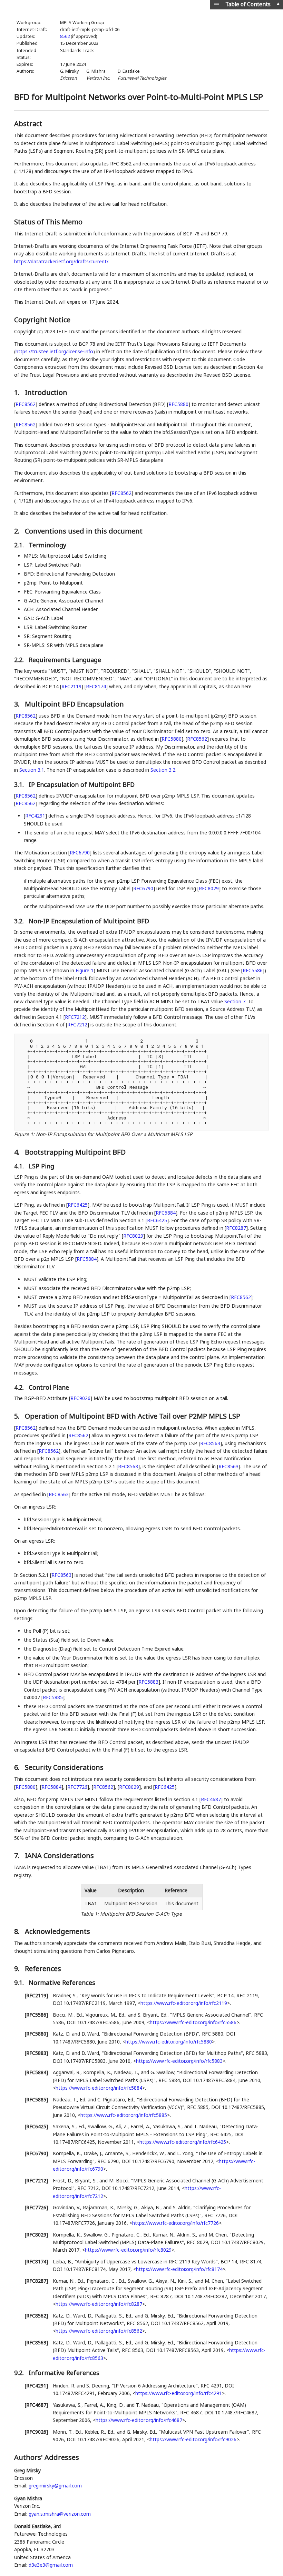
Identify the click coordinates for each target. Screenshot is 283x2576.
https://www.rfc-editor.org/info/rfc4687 (139, 2420)
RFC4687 (211, 1799)
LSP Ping (41, 1166)
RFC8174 (96, 686)
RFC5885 (53, 1697)
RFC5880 (178, 404)
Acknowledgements (57, 1931)
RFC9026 (80, 1398)
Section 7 (235, 1001)
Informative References (64, 2373)
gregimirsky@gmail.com (55, 2486)
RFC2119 (71, 686)
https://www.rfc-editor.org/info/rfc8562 (99, 2331)
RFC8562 (26, 404)
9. (18, 1969)
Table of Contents (248, 4)
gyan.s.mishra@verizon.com (60, 2514)
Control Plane (49, 1387)
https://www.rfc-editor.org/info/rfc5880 (169, 2042)
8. (18, 1931)
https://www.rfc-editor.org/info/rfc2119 (184, 2003)
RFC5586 (253, 970)
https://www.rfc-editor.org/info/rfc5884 (99, 2088)
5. (18, 1416)
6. (18, 1767)
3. (18, 704)
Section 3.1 (32, 770)
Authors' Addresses (47, 2457)
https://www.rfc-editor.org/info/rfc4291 (179, 2393)
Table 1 (89, 1914)
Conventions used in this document (84, 531)
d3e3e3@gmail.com (51, 2565)
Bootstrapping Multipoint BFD (75, 1152)
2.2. (20, 660)
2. (18, 531)
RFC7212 (75, 1017)
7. (18, 1855)
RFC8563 (210, 1443)
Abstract (28, 124)
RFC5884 (166, 1213)
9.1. (20, 1982)
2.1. (20, 545)
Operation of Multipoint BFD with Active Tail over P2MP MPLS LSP (133, 1416)
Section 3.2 (163, 770)
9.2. (20, 2373)
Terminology (47, 545)
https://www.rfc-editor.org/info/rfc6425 (183, 2142)
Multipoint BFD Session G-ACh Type (141, 1914)
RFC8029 (209, 888)
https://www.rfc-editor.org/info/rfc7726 (175, 2223)
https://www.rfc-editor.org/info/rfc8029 (128, 2250)
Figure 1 (85, 970)
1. (18, 392)
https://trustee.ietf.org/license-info (54, 351)
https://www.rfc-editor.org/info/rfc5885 (124, 2115)
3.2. (20, 921)
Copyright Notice (42, 320)
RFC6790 (80, 853)
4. (18, 1152)
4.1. (20, 1166)
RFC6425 (78, 1205)
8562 (65, 36)
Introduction (46, 392)
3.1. (20, 784)
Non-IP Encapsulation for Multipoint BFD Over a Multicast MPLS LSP (114, 1134)
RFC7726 (77, 1787)
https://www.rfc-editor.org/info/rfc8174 (179, 2269)
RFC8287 (236, 1228)
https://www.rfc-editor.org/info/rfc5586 (193, 2022)
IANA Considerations (59, 1855)
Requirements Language (65, 660)
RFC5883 (148, 1682)
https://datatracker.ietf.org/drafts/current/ (61, 261)
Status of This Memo (48, 222)
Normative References (62, 1982)
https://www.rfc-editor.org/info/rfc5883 (179, 2061)
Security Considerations (64, 1767)
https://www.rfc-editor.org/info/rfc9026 (193, 2439)
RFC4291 (35, 816)
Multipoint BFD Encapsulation (74, 704)
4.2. (20, 1387)
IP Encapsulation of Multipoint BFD (82, 784)
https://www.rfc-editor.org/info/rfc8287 (99, 2304)
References (43, 1969)
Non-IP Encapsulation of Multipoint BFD (89, 921)
